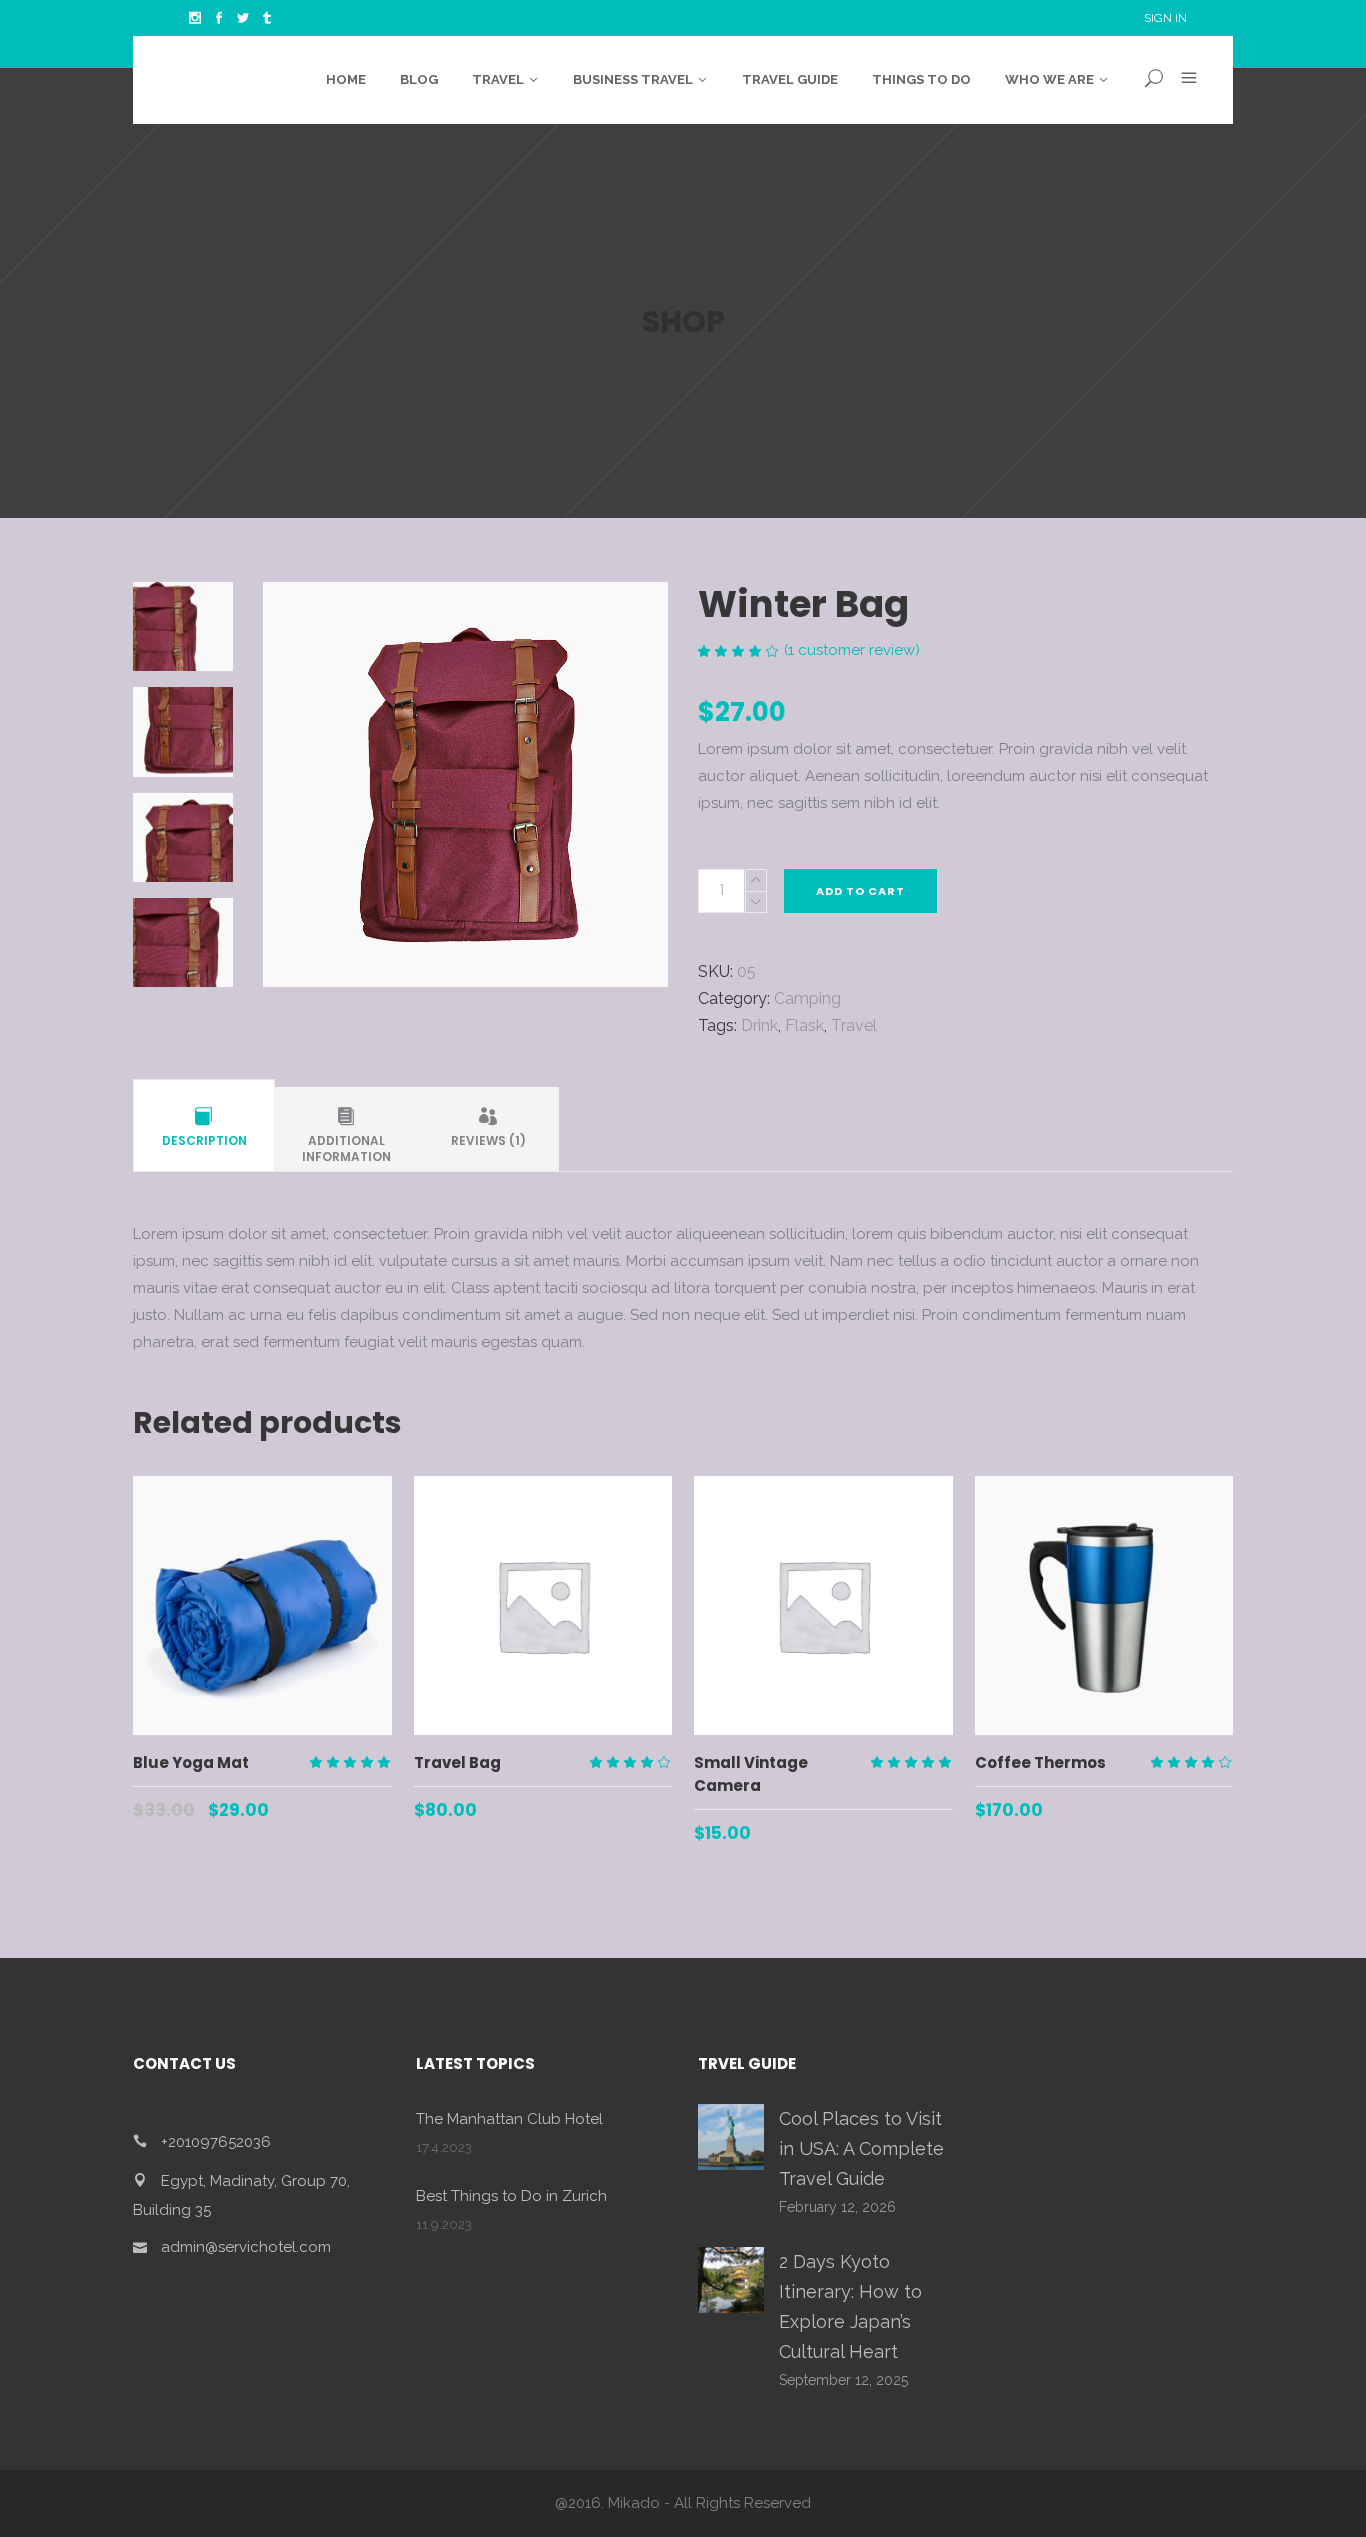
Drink (759, 1025)
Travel (854, 1025)
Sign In (1165, 18)
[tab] (204, 1129)
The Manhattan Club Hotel (509, 2119)
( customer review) (852, 650)
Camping (807, 998)
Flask (804, 1025)
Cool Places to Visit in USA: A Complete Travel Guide (861, 2148)
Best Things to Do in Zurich (511, 2196)
